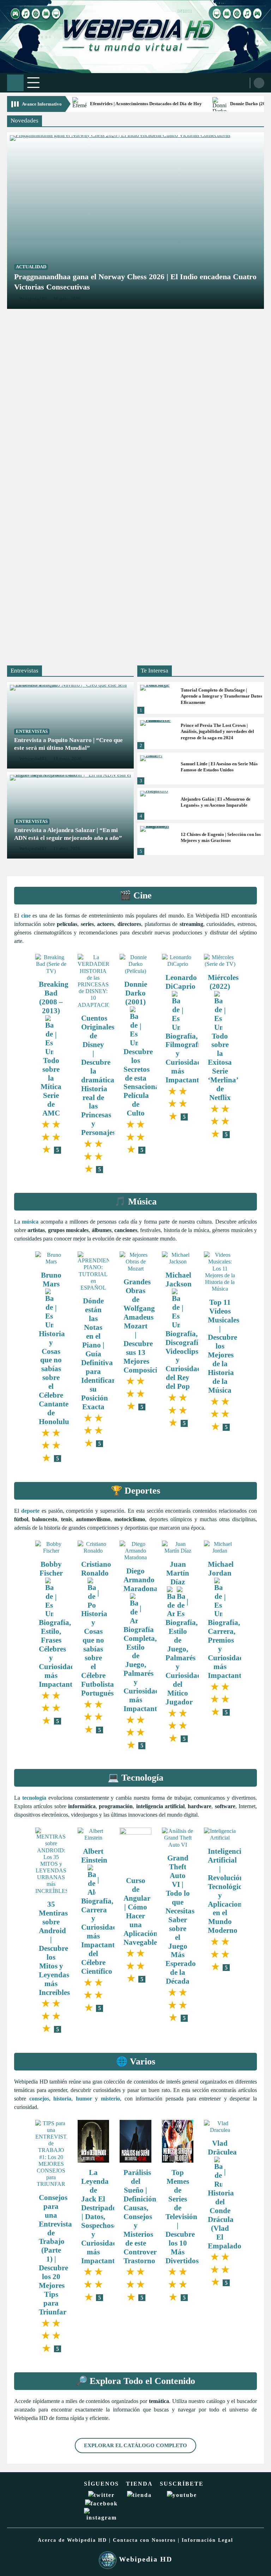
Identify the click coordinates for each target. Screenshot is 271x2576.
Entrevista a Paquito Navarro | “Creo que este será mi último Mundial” (68, 744)
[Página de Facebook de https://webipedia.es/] (101, 2503)
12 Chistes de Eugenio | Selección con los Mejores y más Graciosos (221, 838)
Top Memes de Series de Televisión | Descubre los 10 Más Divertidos (182, 2216)
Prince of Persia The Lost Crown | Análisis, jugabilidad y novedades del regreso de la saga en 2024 (217, 731)
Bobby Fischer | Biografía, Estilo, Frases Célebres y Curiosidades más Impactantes (60, 1624)
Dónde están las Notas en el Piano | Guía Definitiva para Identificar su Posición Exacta (98, 1353)
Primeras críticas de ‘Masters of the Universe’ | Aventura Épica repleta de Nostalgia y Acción (132, 635)
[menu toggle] (33, 82)
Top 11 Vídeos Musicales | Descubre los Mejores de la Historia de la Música (224, 1346)
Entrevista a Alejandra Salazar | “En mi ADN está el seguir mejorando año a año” (68, 834)
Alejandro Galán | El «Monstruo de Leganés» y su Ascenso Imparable (216, 802)
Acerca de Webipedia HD (72, 2540)
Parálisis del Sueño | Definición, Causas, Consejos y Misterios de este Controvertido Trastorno (146, 2216)
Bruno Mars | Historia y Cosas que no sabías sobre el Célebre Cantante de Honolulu (54, 1348)
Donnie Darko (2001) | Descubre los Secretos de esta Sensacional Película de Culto (142, 1048)
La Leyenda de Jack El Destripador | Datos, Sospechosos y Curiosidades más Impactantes (102, 2216)
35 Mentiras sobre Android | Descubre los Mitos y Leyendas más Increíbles (54, 1948)
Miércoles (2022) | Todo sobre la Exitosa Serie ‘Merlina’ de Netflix (223, 1037)
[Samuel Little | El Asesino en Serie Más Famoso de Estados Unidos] (156, 769)
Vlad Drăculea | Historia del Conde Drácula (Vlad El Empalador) (227, 2194)
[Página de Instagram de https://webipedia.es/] (101, 2518)
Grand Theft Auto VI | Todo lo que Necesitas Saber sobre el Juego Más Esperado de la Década (181, 1919)
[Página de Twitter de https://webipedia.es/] (101, 2495)
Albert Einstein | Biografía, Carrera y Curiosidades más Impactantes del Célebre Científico (102, 1911)
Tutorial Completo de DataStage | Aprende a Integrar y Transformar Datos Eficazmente (221, 696)
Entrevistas (32, 731)
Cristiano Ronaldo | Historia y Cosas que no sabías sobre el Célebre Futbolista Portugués (98, 1628)
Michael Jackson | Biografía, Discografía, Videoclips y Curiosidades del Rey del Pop (186, 1331)
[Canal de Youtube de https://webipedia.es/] (182, 2495)
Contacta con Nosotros (144, 2540)
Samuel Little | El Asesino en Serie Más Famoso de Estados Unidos (219, 767)
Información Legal (207, 2540)
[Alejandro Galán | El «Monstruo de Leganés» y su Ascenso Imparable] (156, 804)
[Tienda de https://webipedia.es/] (139, 2495)
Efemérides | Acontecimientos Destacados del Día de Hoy (146, 104)
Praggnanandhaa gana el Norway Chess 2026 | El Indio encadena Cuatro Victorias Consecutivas (135, 282)
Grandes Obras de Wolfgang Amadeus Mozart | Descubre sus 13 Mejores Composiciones (147, 1326)
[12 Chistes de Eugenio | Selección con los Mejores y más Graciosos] (156, 839)
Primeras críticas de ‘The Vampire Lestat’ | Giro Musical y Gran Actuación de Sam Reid (122, 458)
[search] (259, 83)
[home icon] (15, 83)
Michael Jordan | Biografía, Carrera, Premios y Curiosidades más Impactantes (229, 1620)
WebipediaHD (33, 759)
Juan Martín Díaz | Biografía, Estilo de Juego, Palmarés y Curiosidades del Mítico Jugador (186, 1633)
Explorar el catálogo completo (135, 2445)
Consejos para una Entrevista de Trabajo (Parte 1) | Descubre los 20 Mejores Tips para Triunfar (55, 2255)
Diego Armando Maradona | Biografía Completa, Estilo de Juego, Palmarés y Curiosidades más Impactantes (144, 1640)
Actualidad (31, 267)
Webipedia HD (144, 2559)
